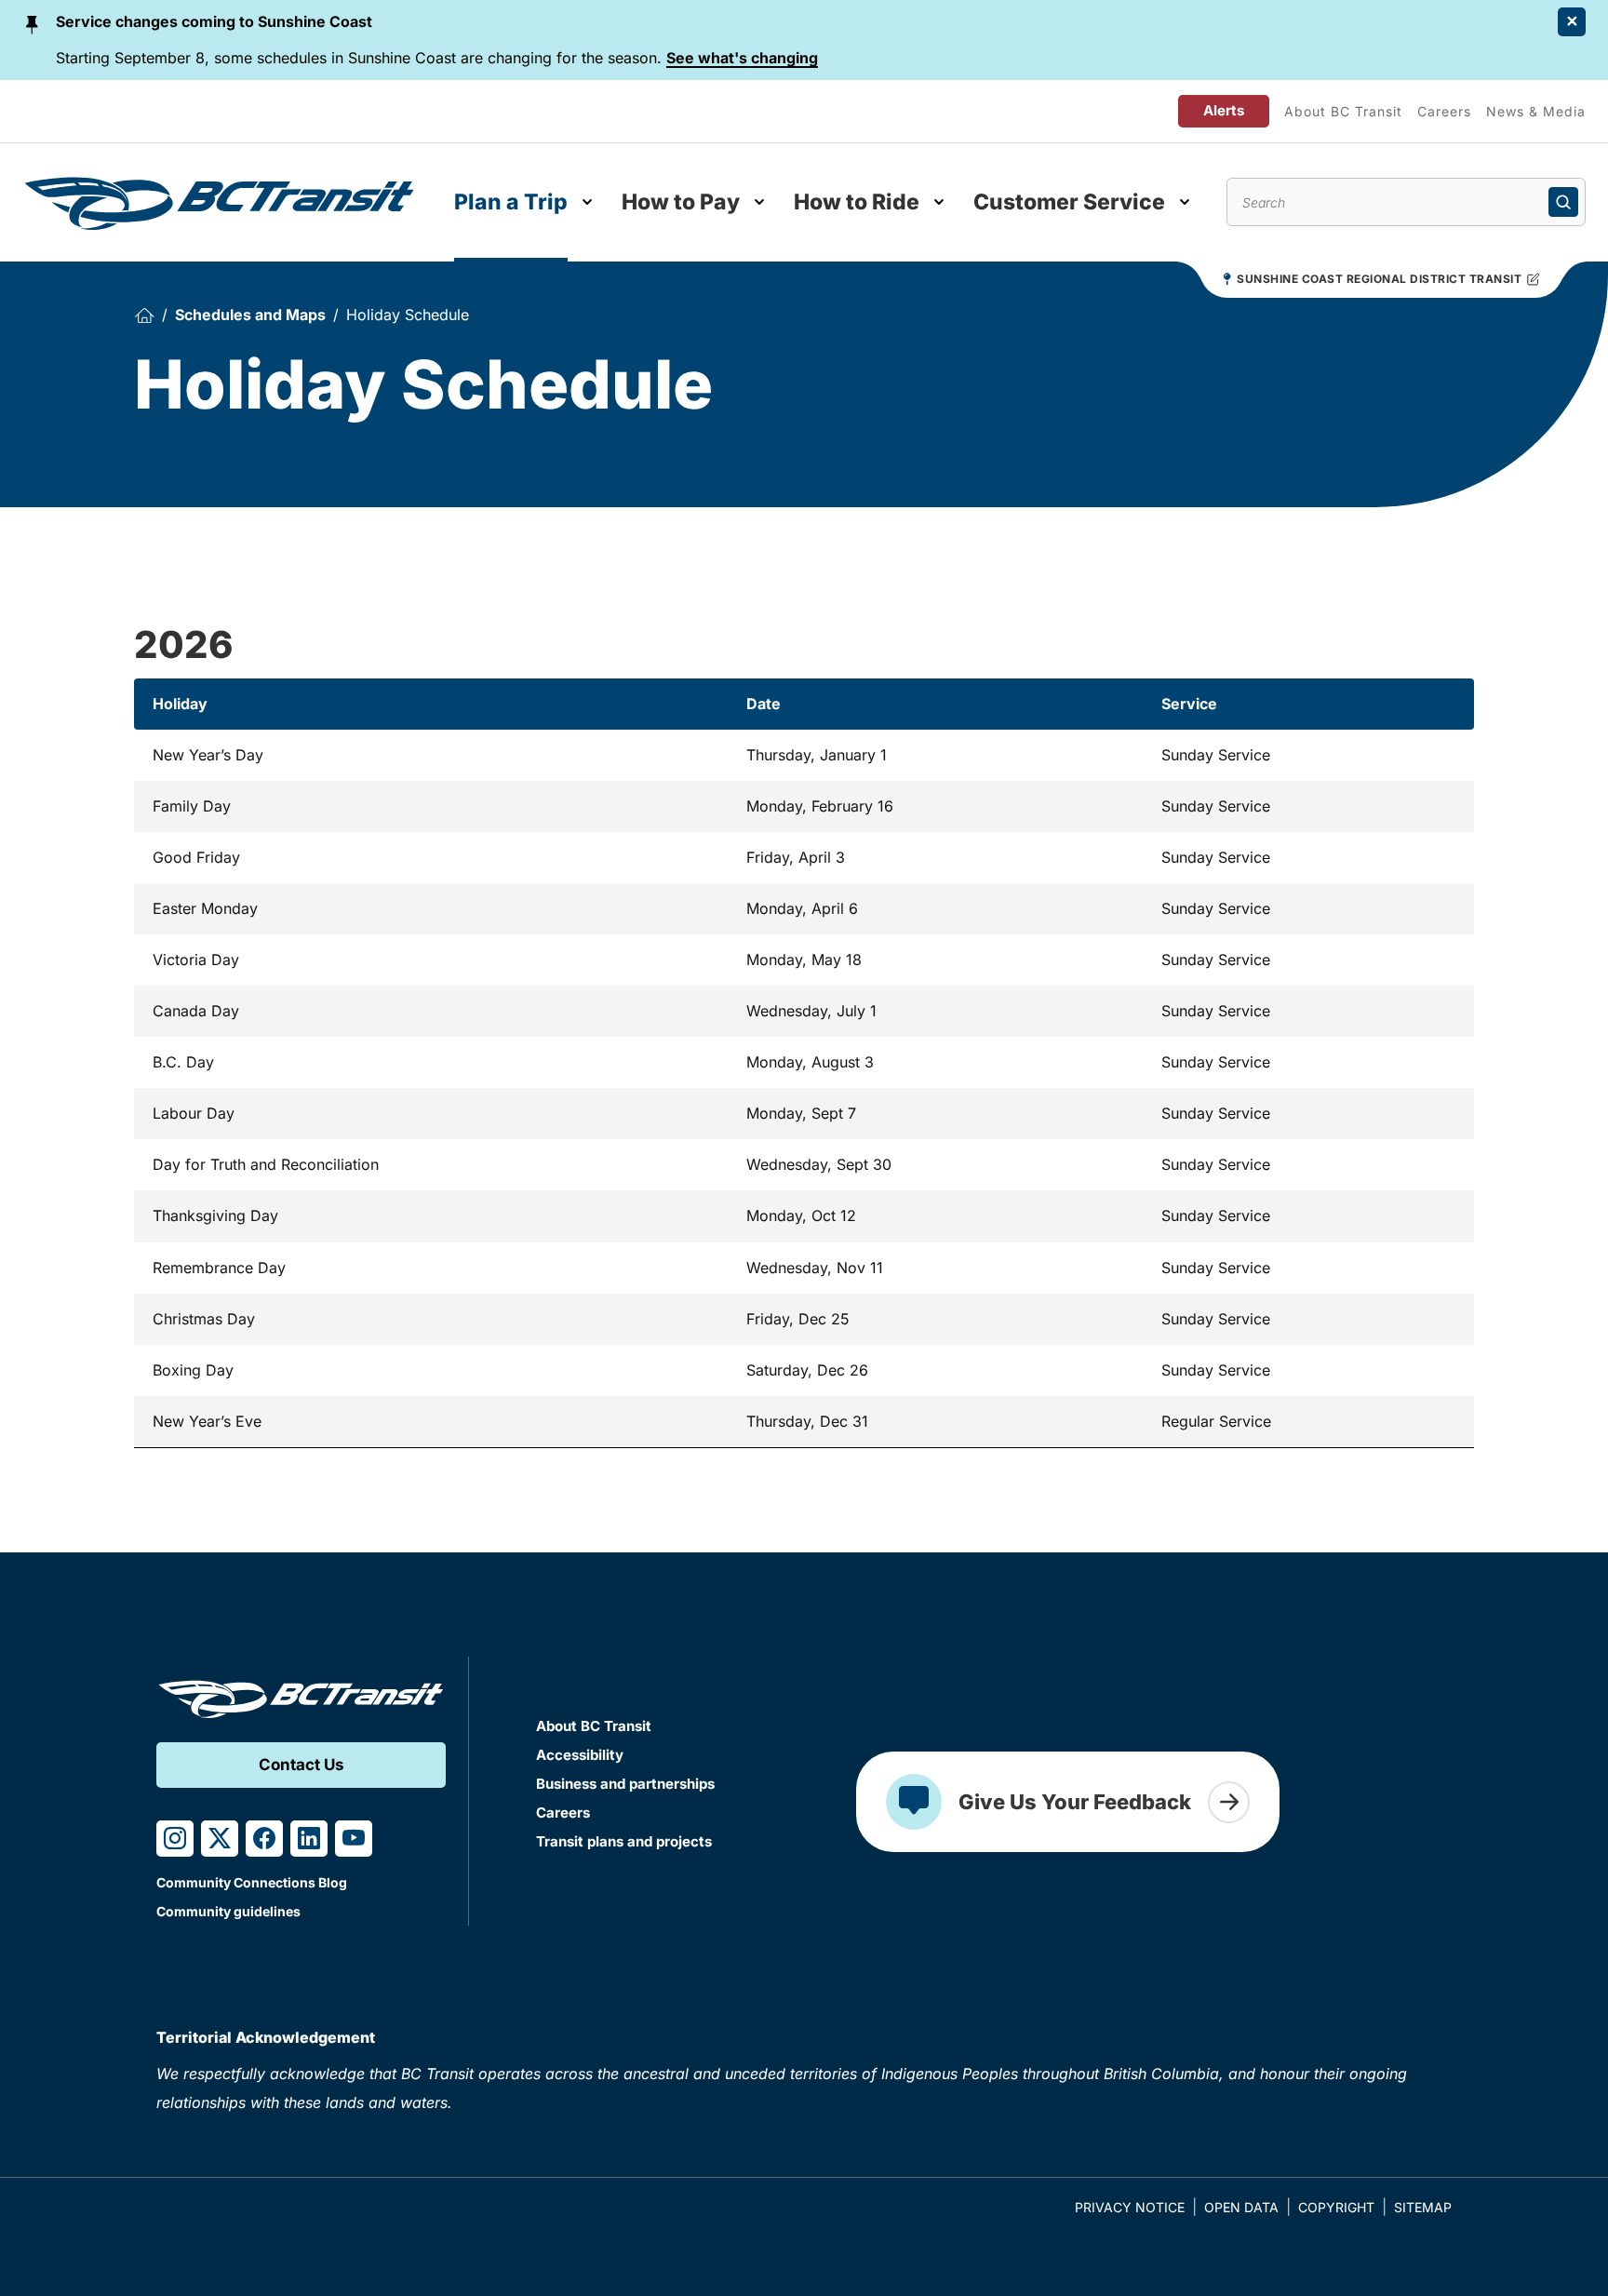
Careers (1444, 111)
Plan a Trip (511, 202)
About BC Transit (1343, 111)
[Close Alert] (1572, 22)
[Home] (144, 315)
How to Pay (681, 202)
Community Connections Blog (252, 1882)
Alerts (1224, 110)
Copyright (1336, 2207)
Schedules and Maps (250, 315)
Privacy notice (1130, 2207)
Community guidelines (228, 1911)
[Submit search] (1563, 202)
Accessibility (580, 1755)
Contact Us (301, 1765)
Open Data (1241, 2207)
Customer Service (1069, 202)
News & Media (1536, 111)
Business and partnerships (625, 1784)
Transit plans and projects (624, 1841)
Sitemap (1423, 2207)
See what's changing (742, 58)
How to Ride (857, 202)
